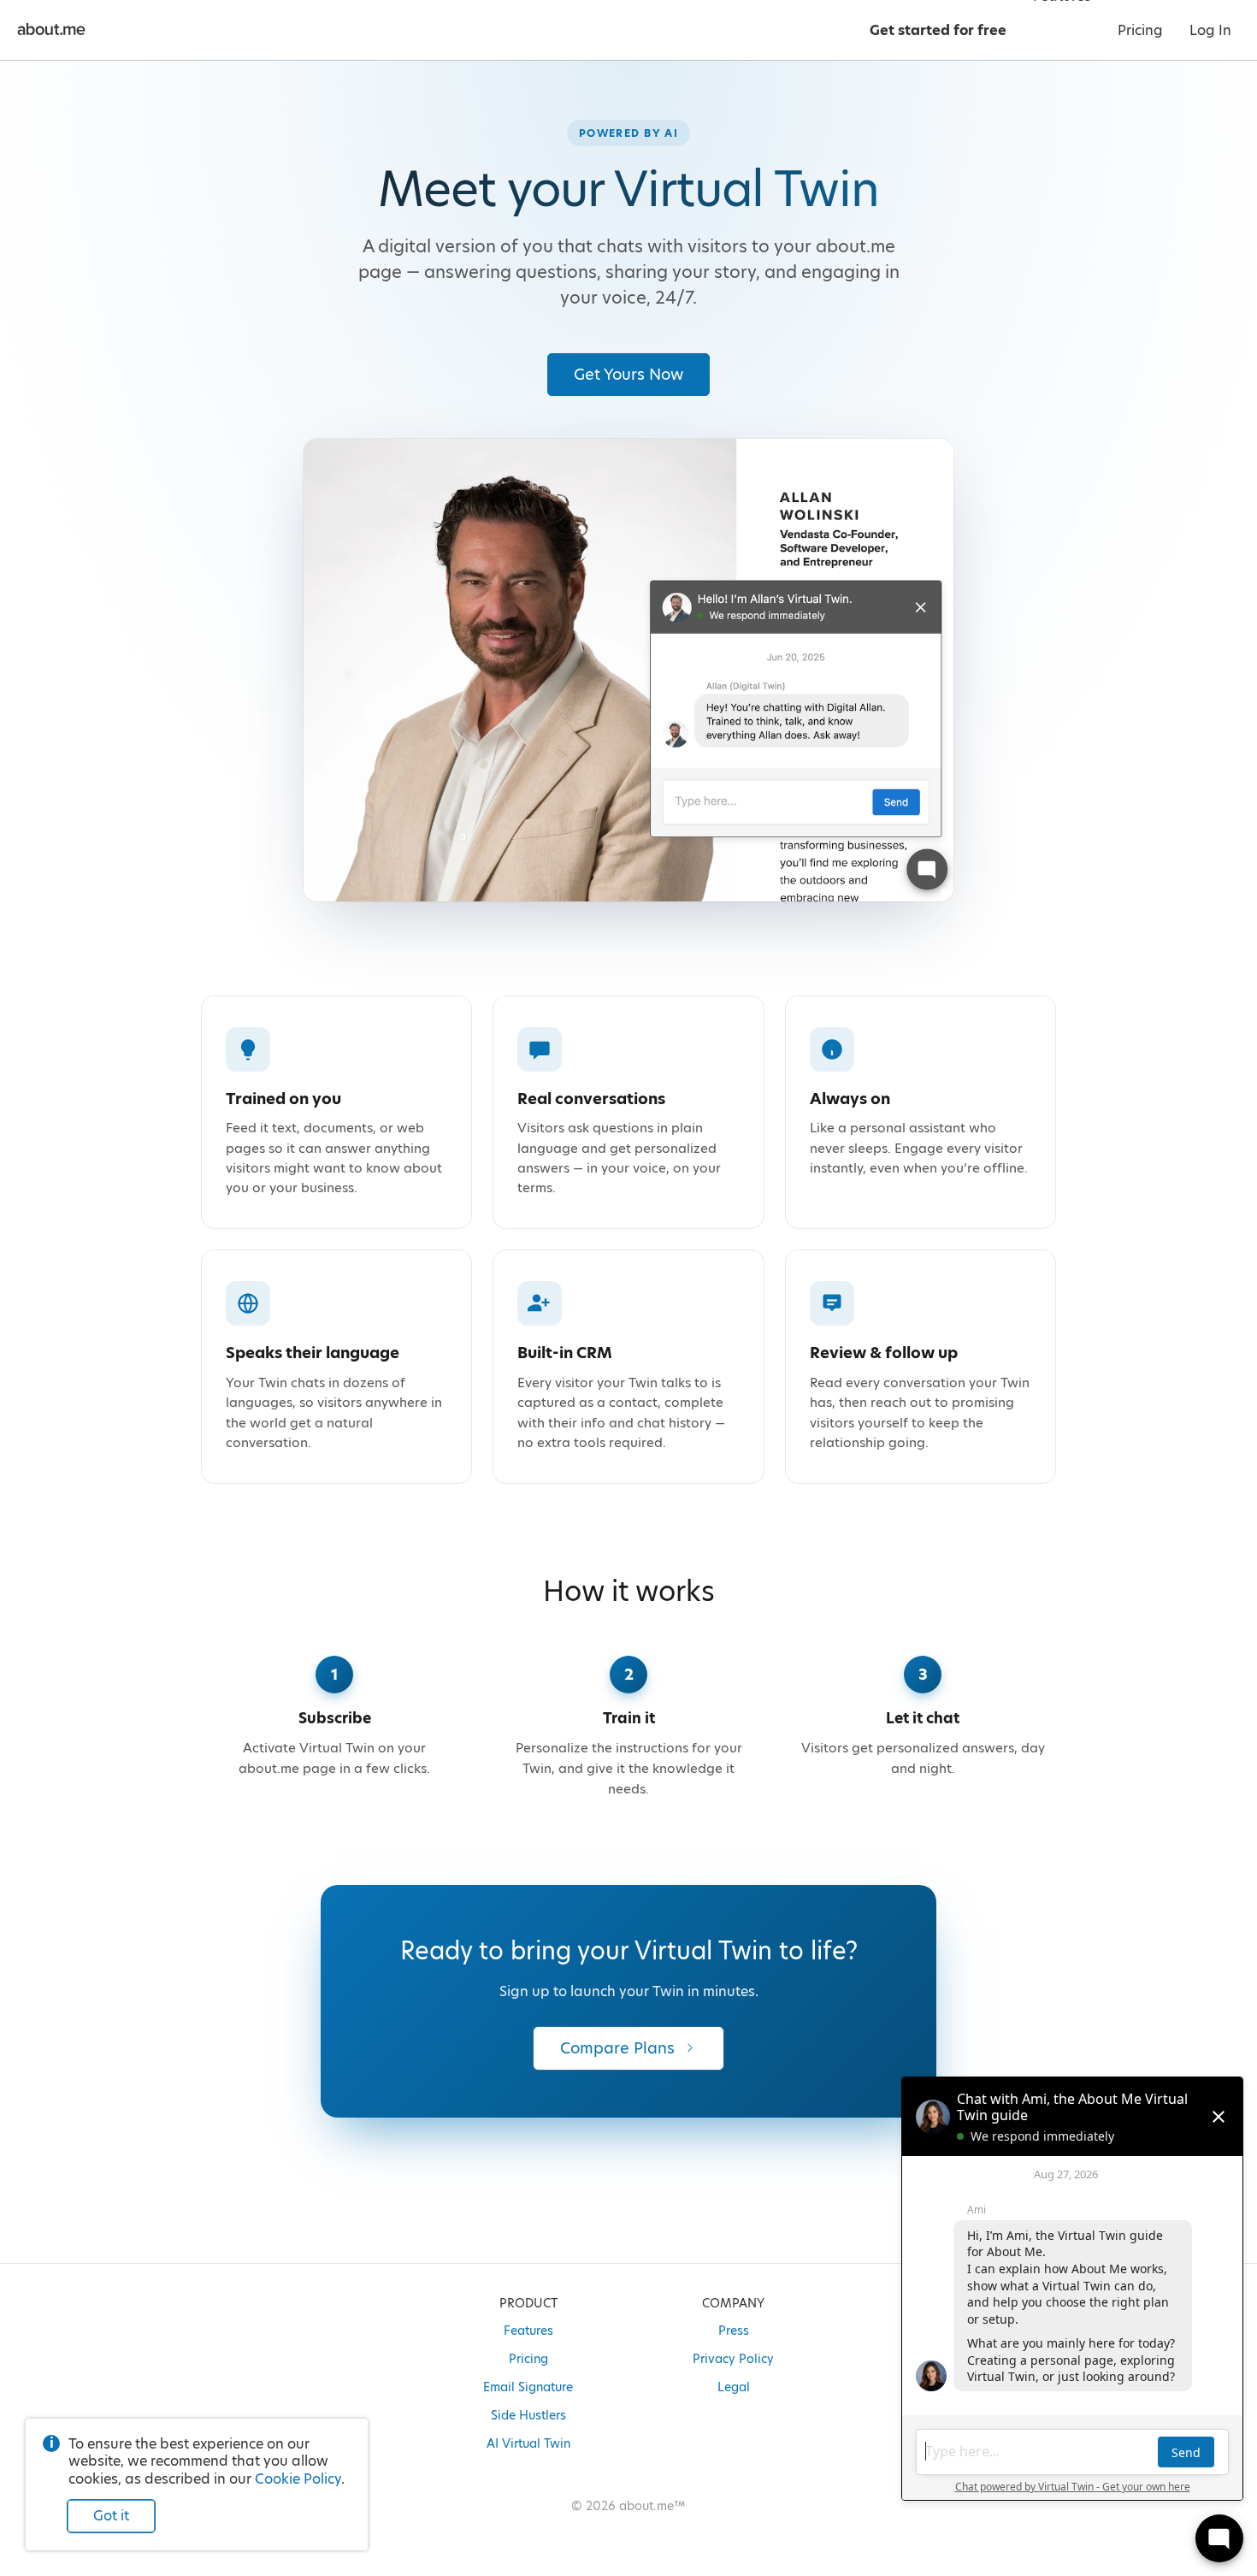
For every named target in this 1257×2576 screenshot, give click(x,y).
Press (734, 2331)
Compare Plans (617, 2048)
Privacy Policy (733, 2359)
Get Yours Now (628, 374)
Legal (734, 2387)
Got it (111, 2516)
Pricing (528, 2359)
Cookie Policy (298, 2479)
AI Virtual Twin (528, 2443)
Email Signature (528, 2387)
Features (528, 2331)
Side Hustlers (528, 2415)
